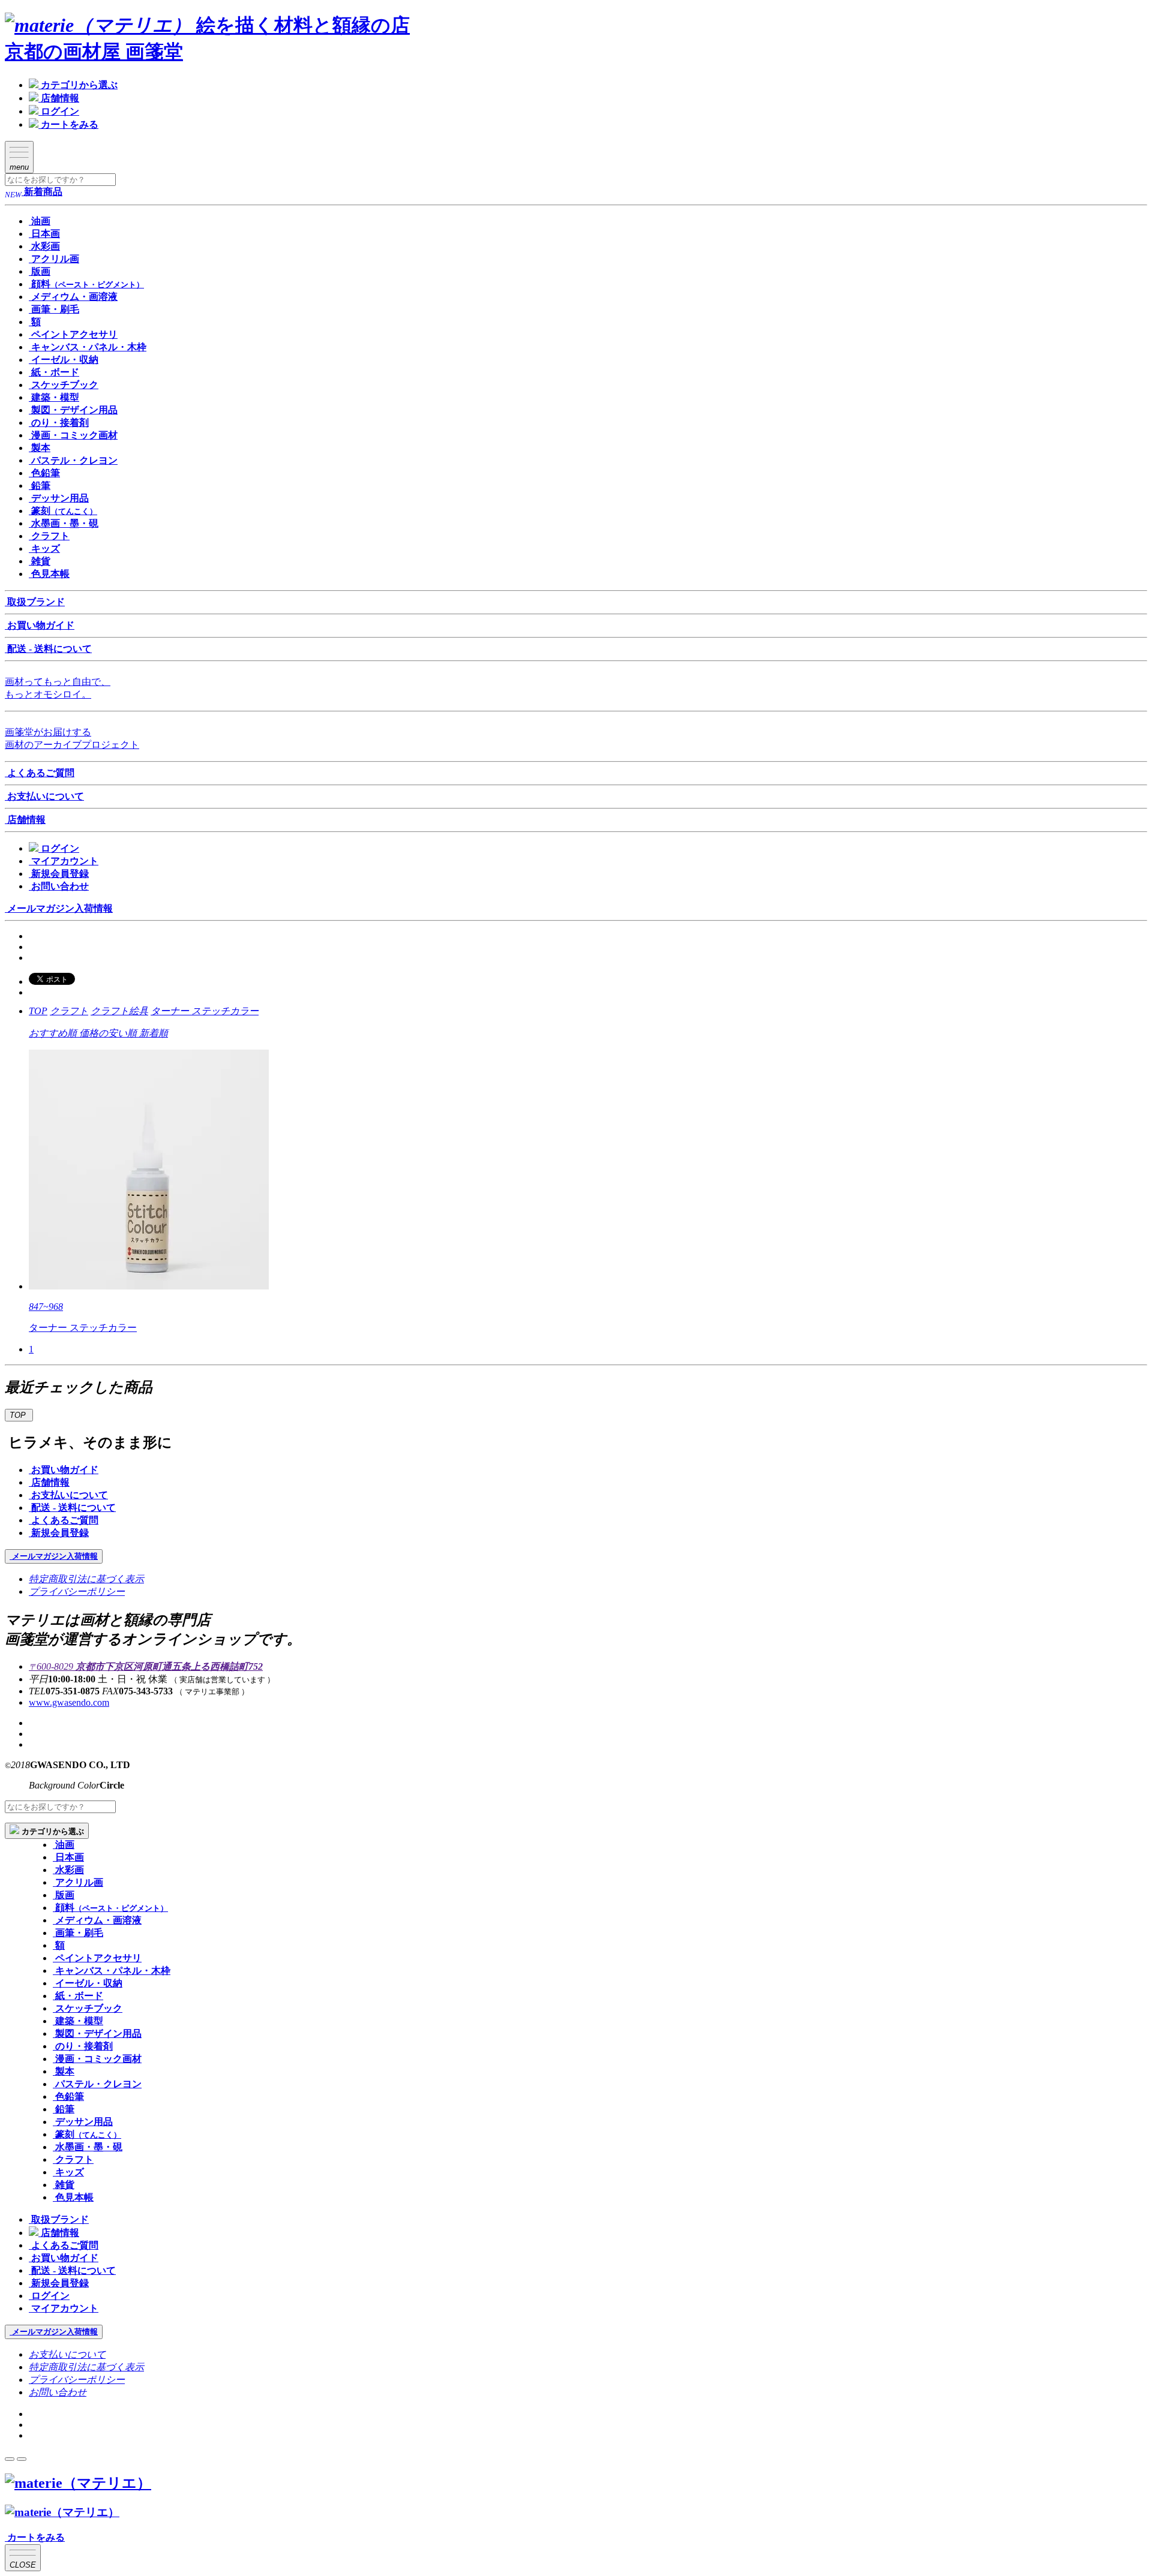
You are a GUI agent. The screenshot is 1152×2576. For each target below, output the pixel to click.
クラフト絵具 (119, 1011)
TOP (38, 1011)
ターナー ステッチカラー (205, 1011)
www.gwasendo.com (69, 1702)
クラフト (69, 1011)
